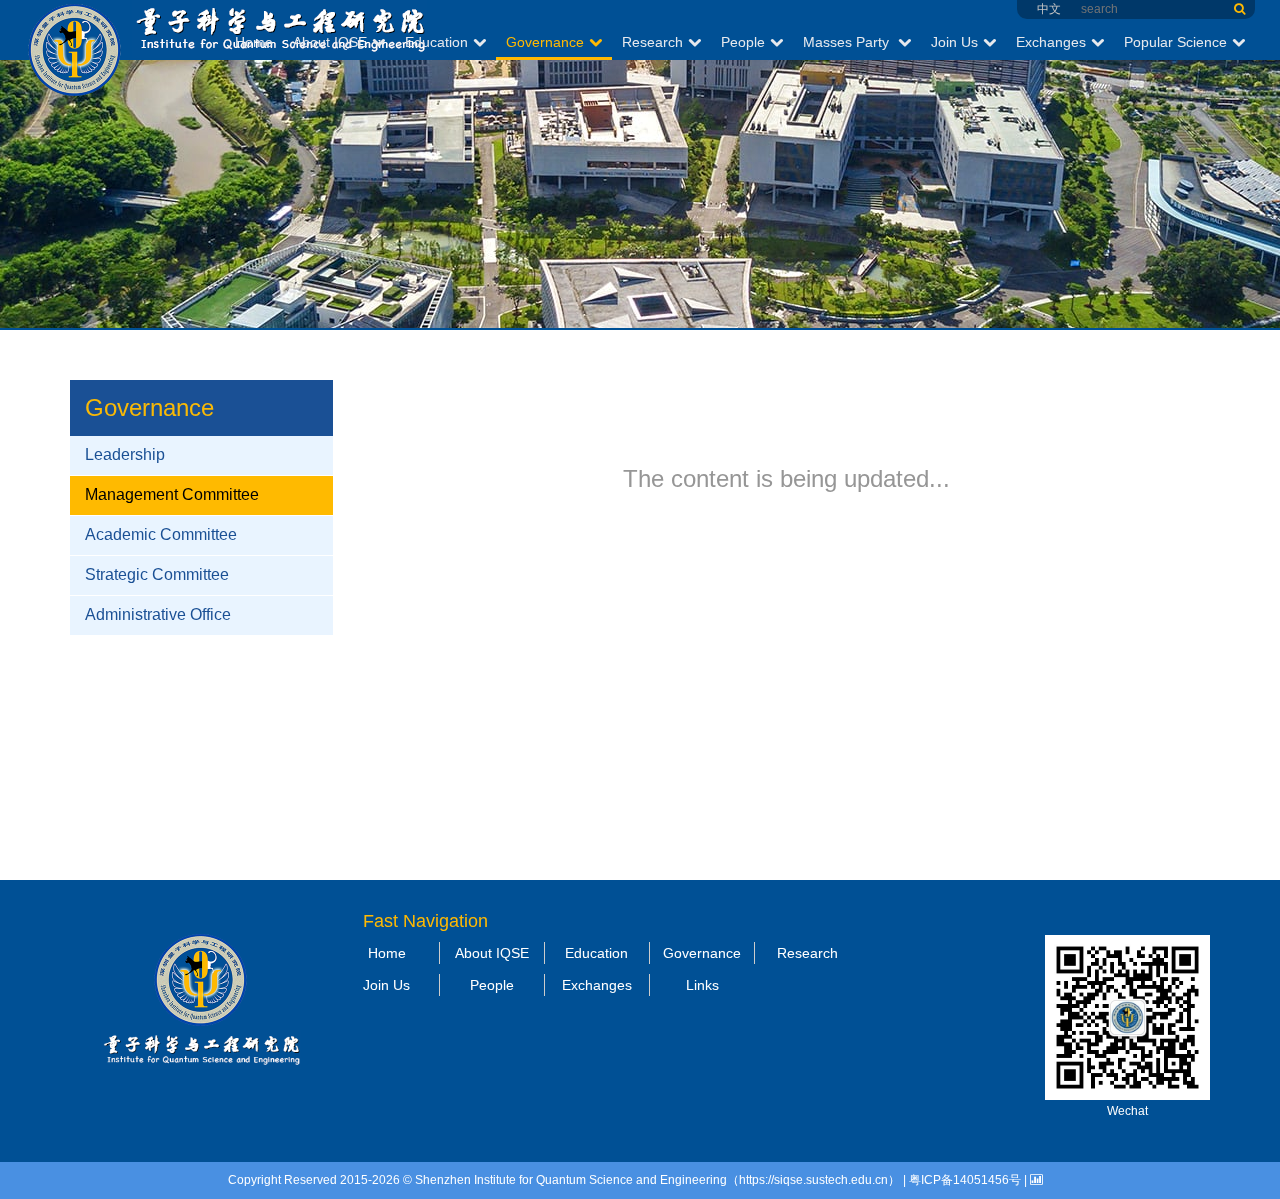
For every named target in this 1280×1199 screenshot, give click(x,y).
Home (254, 42)
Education (436, 42)
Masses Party (848, 42)
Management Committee (172, 494)
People (743, 42)
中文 (1049, 9)
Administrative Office (158, 614)
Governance (545, 42)
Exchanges (1051, 42)
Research (652, 42)
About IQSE (330, 42)
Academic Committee (161, 534)
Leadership (125, 454)
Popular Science (1175, 42)
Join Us (954, 42)
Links (702, 985)
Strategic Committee (157, 574)
